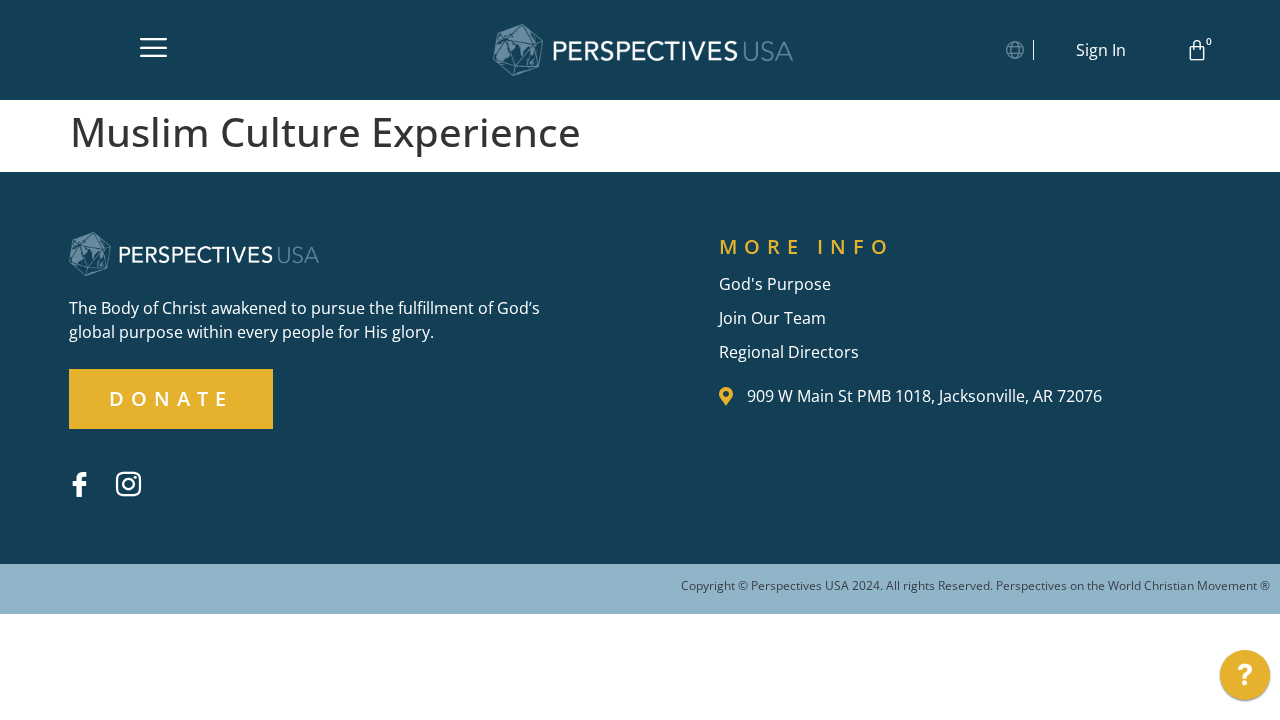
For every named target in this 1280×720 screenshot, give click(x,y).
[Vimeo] (177, 469)
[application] (1245, 680)
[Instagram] (128, 484)
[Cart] (1200, 50)
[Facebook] (79, 484)
